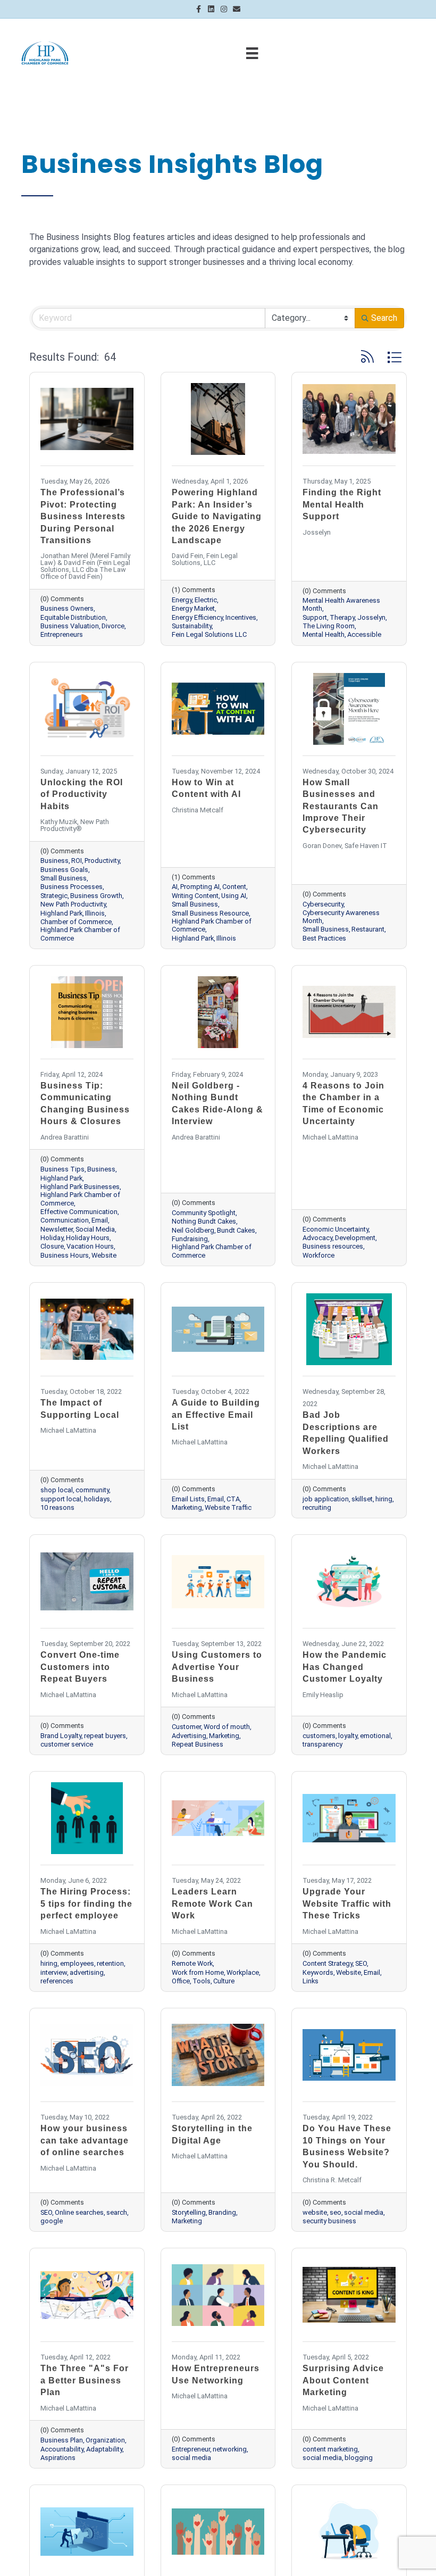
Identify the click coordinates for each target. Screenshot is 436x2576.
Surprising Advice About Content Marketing (343, 2380)
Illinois (95, 913)
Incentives (241, 617)
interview (54, 1972)
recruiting (317, 1507)
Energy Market (193, 608)
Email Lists (188, 1499)
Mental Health (324, 634)
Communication (65, 1220)
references (57, 1981)
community (92, 1490)
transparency (322, 1744)
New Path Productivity (73, 904)
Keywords (318, 1972)
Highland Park (61, 913)
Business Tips (62, 1169)
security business (329, 2221)
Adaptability (104, 2449)
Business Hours (65, 1255)
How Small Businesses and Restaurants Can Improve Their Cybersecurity (341, 806)
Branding (222, 2212)
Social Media (95, 1229)
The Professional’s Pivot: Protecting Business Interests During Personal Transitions (83, 516)
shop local (57, 1490)
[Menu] (252, 53)
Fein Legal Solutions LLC (209, 634)
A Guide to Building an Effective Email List (216, 1415)
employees (77, 1963)
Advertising (189, 1736)
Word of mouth (227, 1727)
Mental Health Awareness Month (341, 604)
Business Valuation (70, 626)
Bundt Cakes (236, 1230)
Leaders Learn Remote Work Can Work (212, 1904)
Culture (224, 1981)
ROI (77, 861)
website (315, 2212)
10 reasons (57, 1507)
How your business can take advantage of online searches (85, 2140)
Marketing (187, 1507)
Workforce (318, 1255)
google (52, 2221)
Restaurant (368, 929)
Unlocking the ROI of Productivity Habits (82, 794)
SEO (361, 1963)
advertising (87, 1972)
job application (326, 1499)
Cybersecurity (323, 904)
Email (100, 1220)
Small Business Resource (210, 913)
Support (315, 617)
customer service (67, 1744)
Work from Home (198, 1972)
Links (311, 1981)
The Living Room (329, 626)
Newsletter (57, 1229)
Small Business (64, 878)
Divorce (113, 626)
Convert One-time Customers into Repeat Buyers (80, 1667)
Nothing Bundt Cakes (204, 1221)
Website (104, 1255)
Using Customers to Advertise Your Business (217, 1667)
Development (355, 1238)
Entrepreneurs (62, 634)
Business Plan (62, 2440)
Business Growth (96, 896)
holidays (97, 1499)
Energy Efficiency (197, 617)
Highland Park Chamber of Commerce (80, 934)
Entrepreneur (191, 2449)
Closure (52, 1246)
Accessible (364, 634)
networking (230, 2449)
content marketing (330, 2449)
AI (175, 887)
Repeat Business (198, 1744)
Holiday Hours (88, 1238)
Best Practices (324, 938)
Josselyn (371, 617)
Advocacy (317, 1238)
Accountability (62, 2449)
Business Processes (72, 887)
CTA (233, 1499)
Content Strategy (328, 1963)
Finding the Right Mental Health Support (342, 504)
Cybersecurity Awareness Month (341, 917)
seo (336, 2212)
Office (181, 1981)
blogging (359, 2458)
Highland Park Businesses (80, 1187)
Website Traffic (228, 1507)
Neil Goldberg (193, 1230)
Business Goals (64, 870)
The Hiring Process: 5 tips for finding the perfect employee (86, 1904)
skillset (362, 1499)
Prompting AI (200, 887)
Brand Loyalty (61, 1736)
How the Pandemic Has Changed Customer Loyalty (345, 1667)
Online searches (79, 2212)
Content (234, 887)
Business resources (333, 1246)
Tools (202, 1981)
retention (110, 1963)
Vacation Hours (90, 1246)
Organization (105, 2440)
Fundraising (190, 1239)
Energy (182, 600)
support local (61, 1499)
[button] (367, 357)
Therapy (342, 617)
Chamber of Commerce (76, 922)
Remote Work (192, 1963)
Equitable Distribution (73, 617)
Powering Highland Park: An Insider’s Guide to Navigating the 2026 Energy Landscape (217, 516)
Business (54, 861)
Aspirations (58, 2458)
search (117, 2212)
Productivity (102, 861)
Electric (206, 600)
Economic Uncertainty (336, 1229)
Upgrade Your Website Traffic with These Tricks (347, 1904)
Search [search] (384, 318)
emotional (375, 1736)
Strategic (54, 896)
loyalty (348, 1736)
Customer (186, 1727)
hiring (384, 1499)
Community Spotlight (204, 1213)
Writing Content (195, 896)
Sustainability (192, 626)
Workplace (243, 1972)
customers (319, 1736)
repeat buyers (105, 1736)
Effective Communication (79, 1212)
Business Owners (67, 608)
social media (364, 2212)
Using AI (234, 896)
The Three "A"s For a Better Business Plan (85, 2380)
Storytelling (189, 2212)
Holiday (52, 1238)
